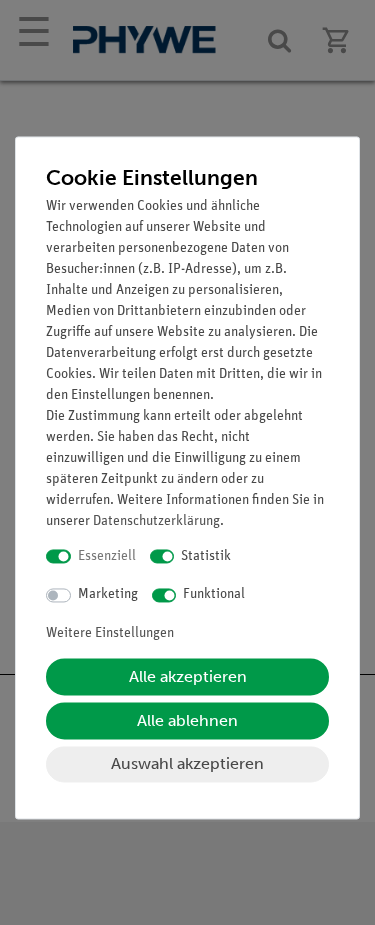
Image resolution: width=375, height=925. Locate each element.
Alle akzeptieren (188, 676)
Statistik (206, 556)
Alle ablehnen (187, 720)
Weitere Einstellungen (110, 633)
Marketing (108, 595)
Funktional (214, 595)
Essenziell (107, 556)
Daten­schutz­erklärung (156, 521)
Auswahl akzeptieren (187, 763)
